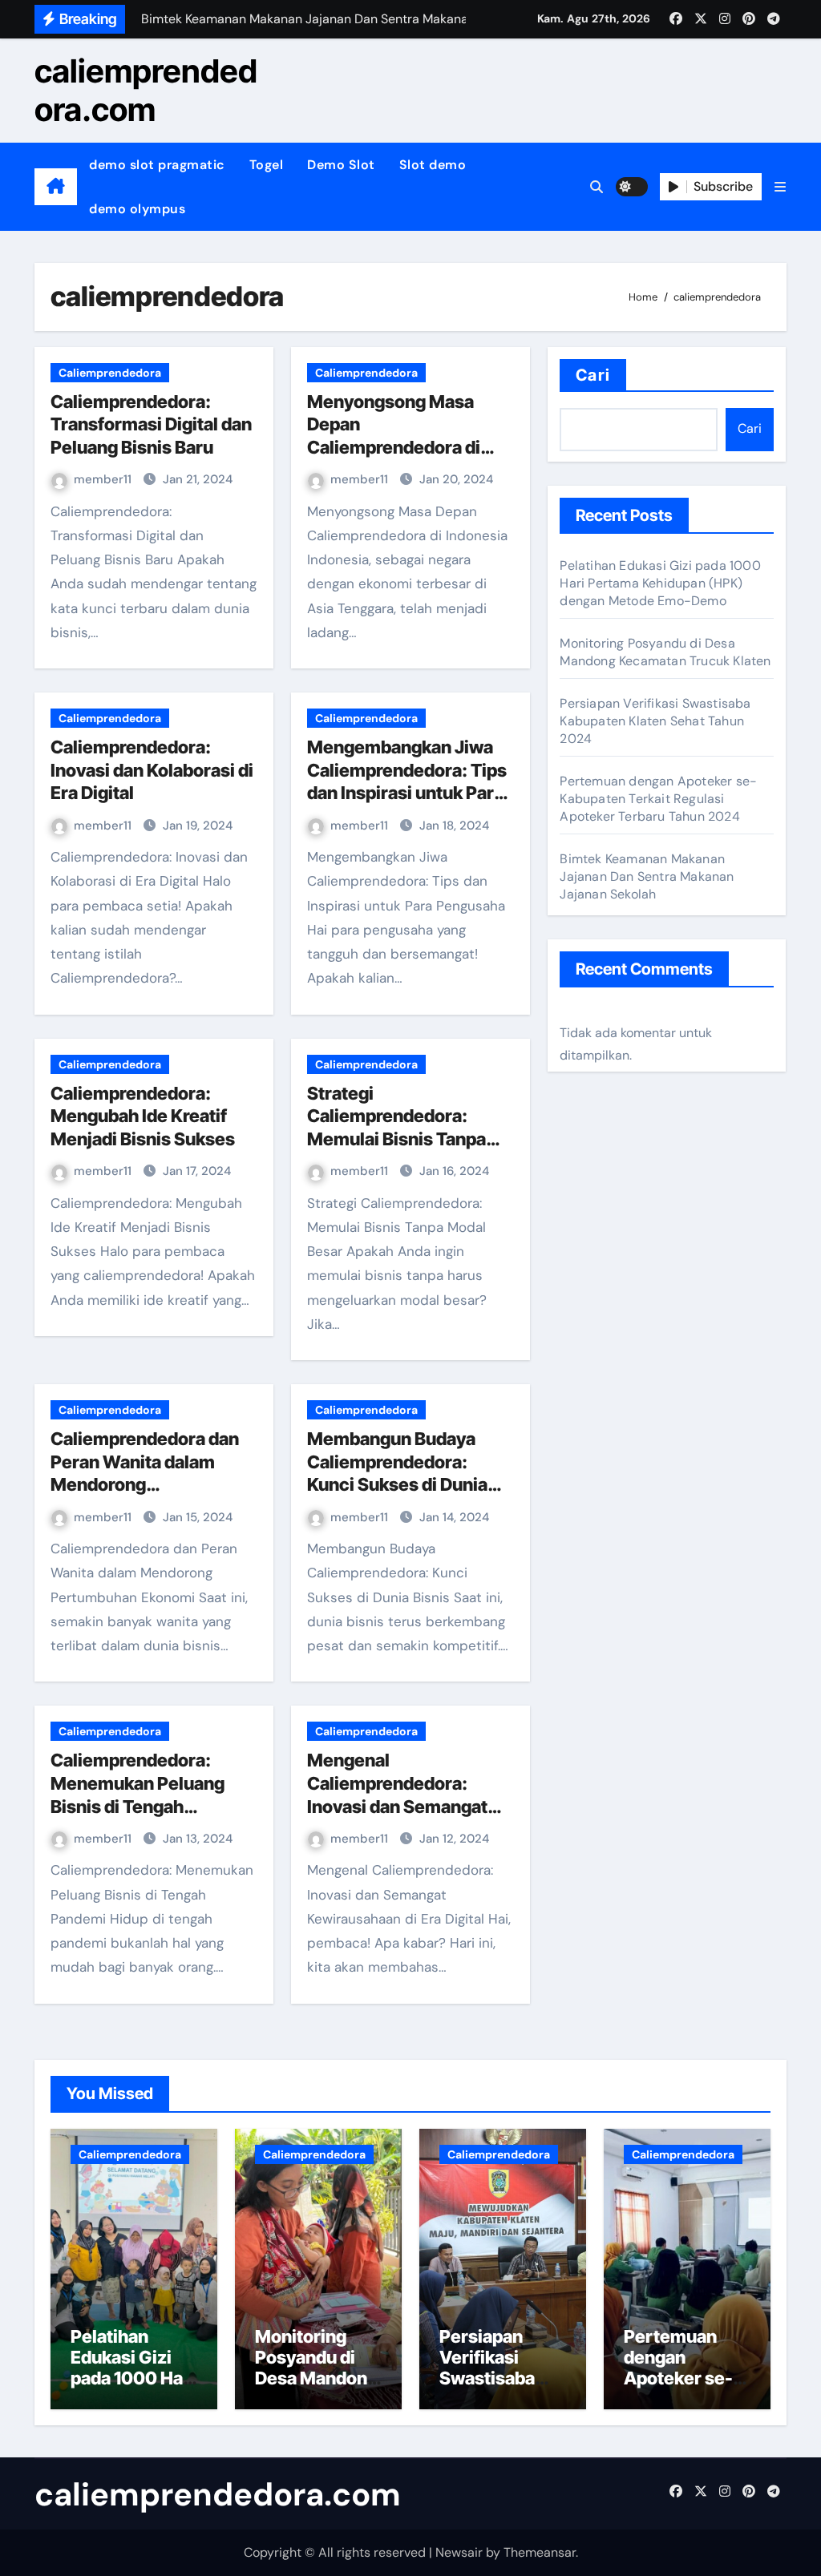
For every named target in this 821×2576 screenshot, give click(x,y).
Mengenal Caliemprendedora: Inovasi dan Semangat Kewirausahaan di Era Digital (397, 1806)
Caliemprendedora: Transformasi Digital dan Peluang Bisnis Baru (151, 424)
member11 (104, 479)
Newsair (459, 2552)
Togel (267, 165)
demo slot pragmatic (157, 165)
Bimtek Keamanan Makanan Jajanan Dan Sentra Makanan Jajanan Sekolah (647, 876)
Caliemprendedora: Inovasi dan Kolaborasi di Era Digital (152, 770)
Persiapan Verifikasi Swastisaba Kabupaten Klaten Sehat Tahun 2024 (655, 721)
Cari (592, 375)
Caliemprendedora (110, 373)
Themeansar (540, 2552)
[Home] (56, 187)
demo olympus (137, 209)
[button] (780, 187)
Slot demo (433, 165)
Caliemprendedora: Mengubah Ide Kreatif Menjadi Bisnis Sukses (143, 1116)
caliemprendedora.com (146, 90)
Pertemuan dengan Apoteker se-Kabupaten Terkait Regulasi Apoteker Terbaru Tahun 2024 (658, 799)
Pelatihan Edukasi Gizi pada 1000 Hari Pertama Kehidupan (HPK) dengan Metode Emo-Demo (660, 583)
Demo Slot (341, 165)
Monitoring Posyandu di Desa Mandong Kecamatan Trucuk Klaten (665, 652)
